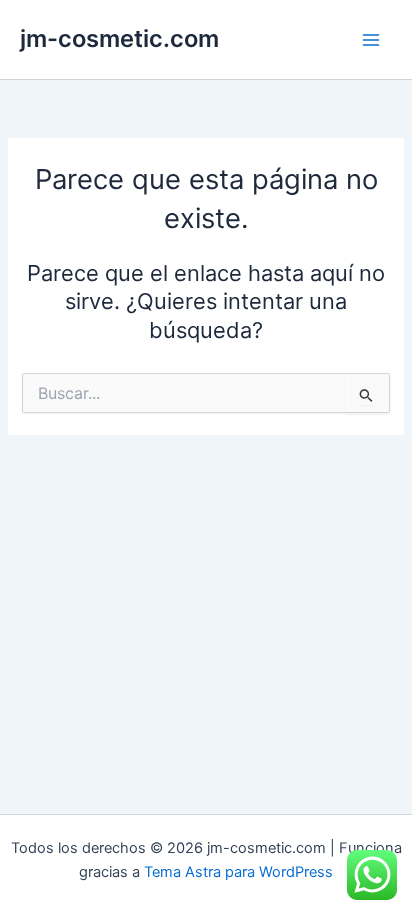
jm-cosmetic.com (119, 38)
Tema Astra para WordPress (238, 872)
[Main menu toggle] (371, 40)
